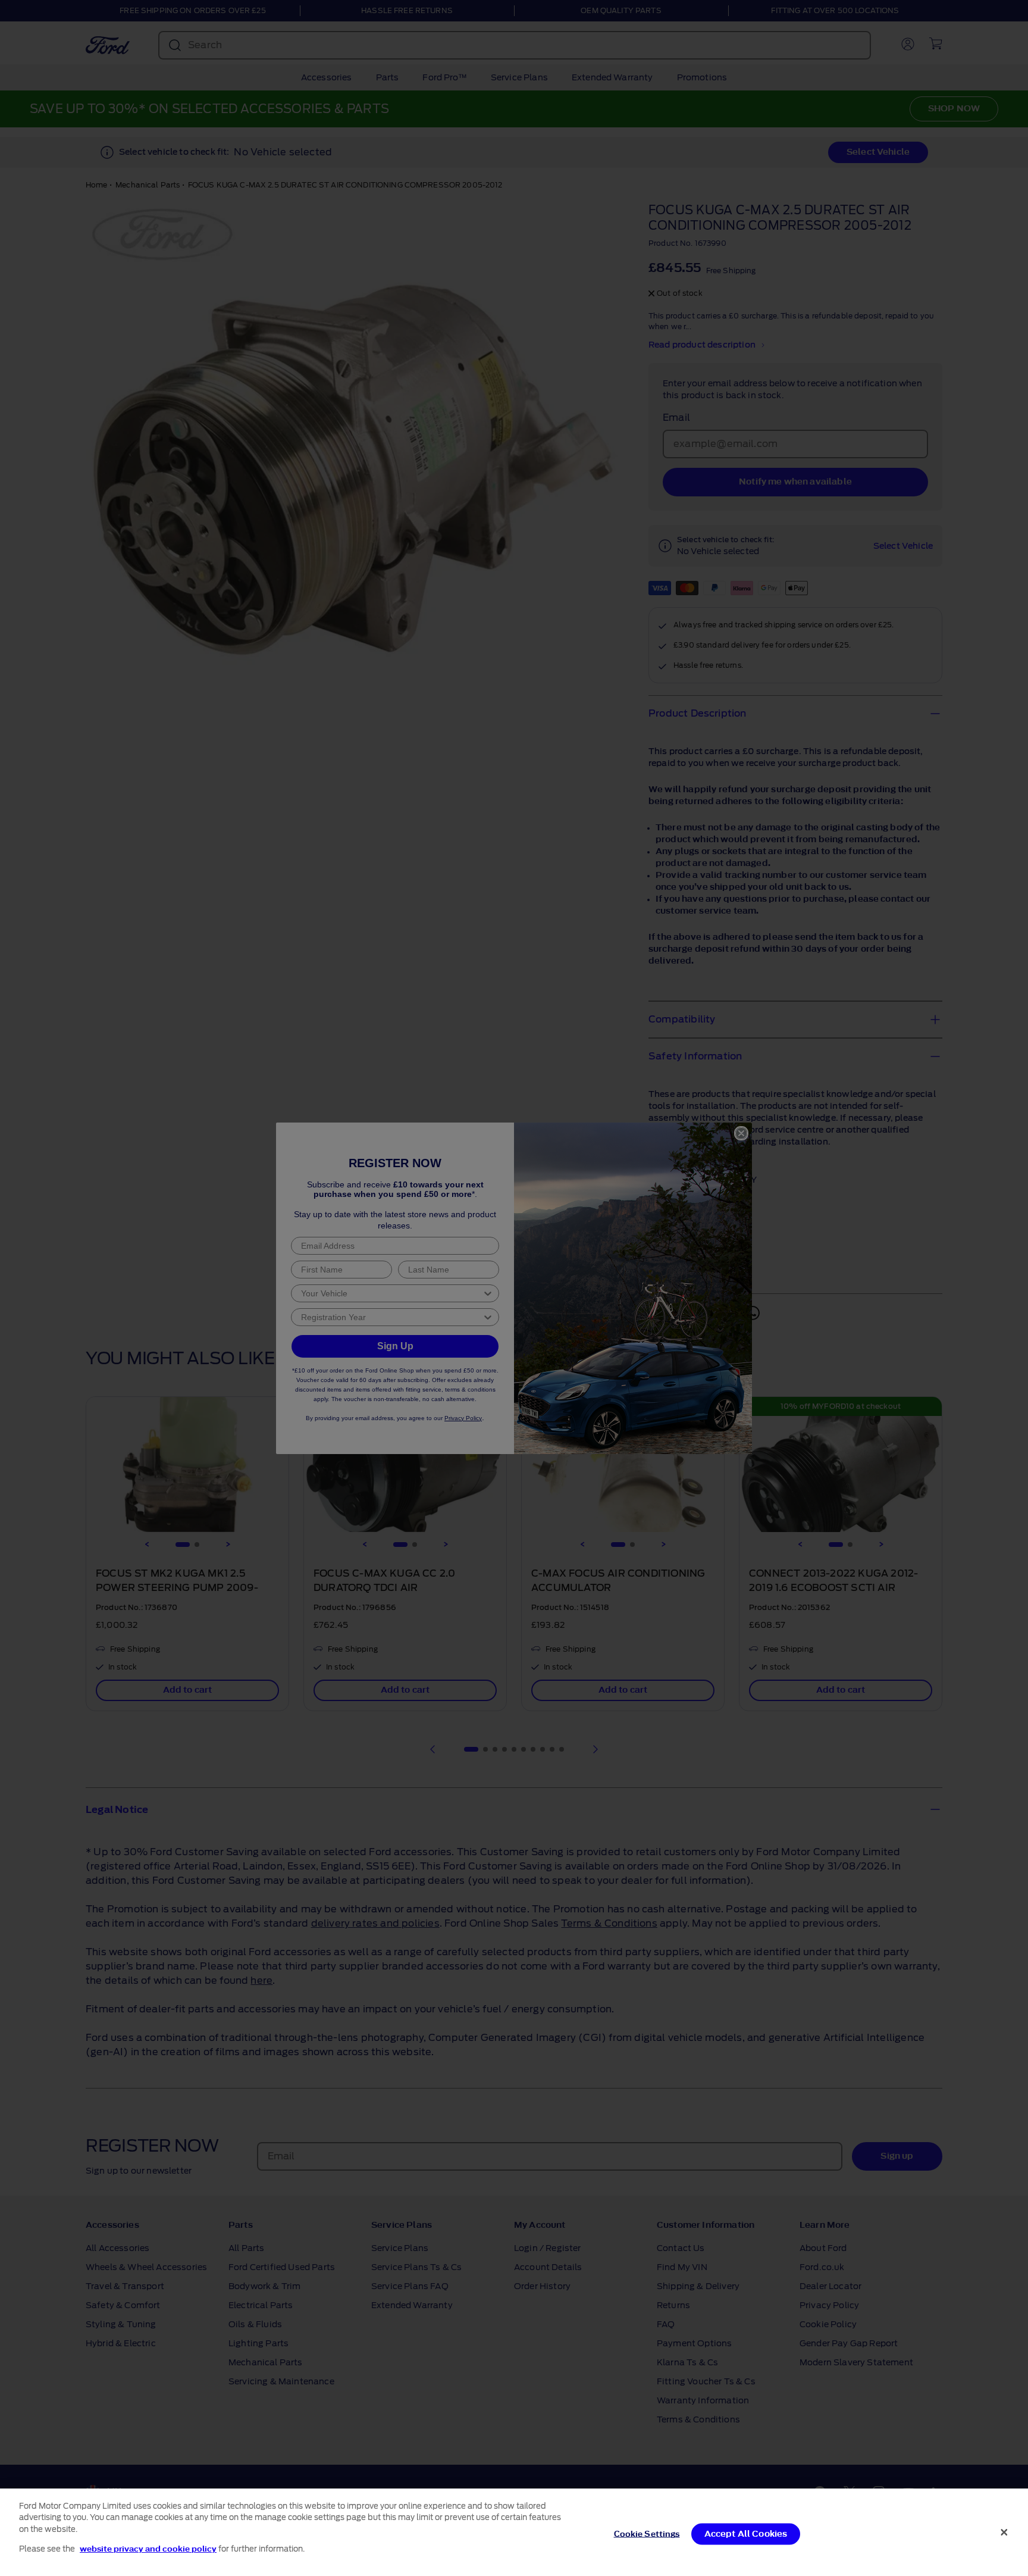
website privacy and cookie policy (148, 2548)
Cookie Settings (647, 2534)
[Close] (1004, 2532)
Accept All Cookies (746, 2534)
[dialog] (514, 2532)
